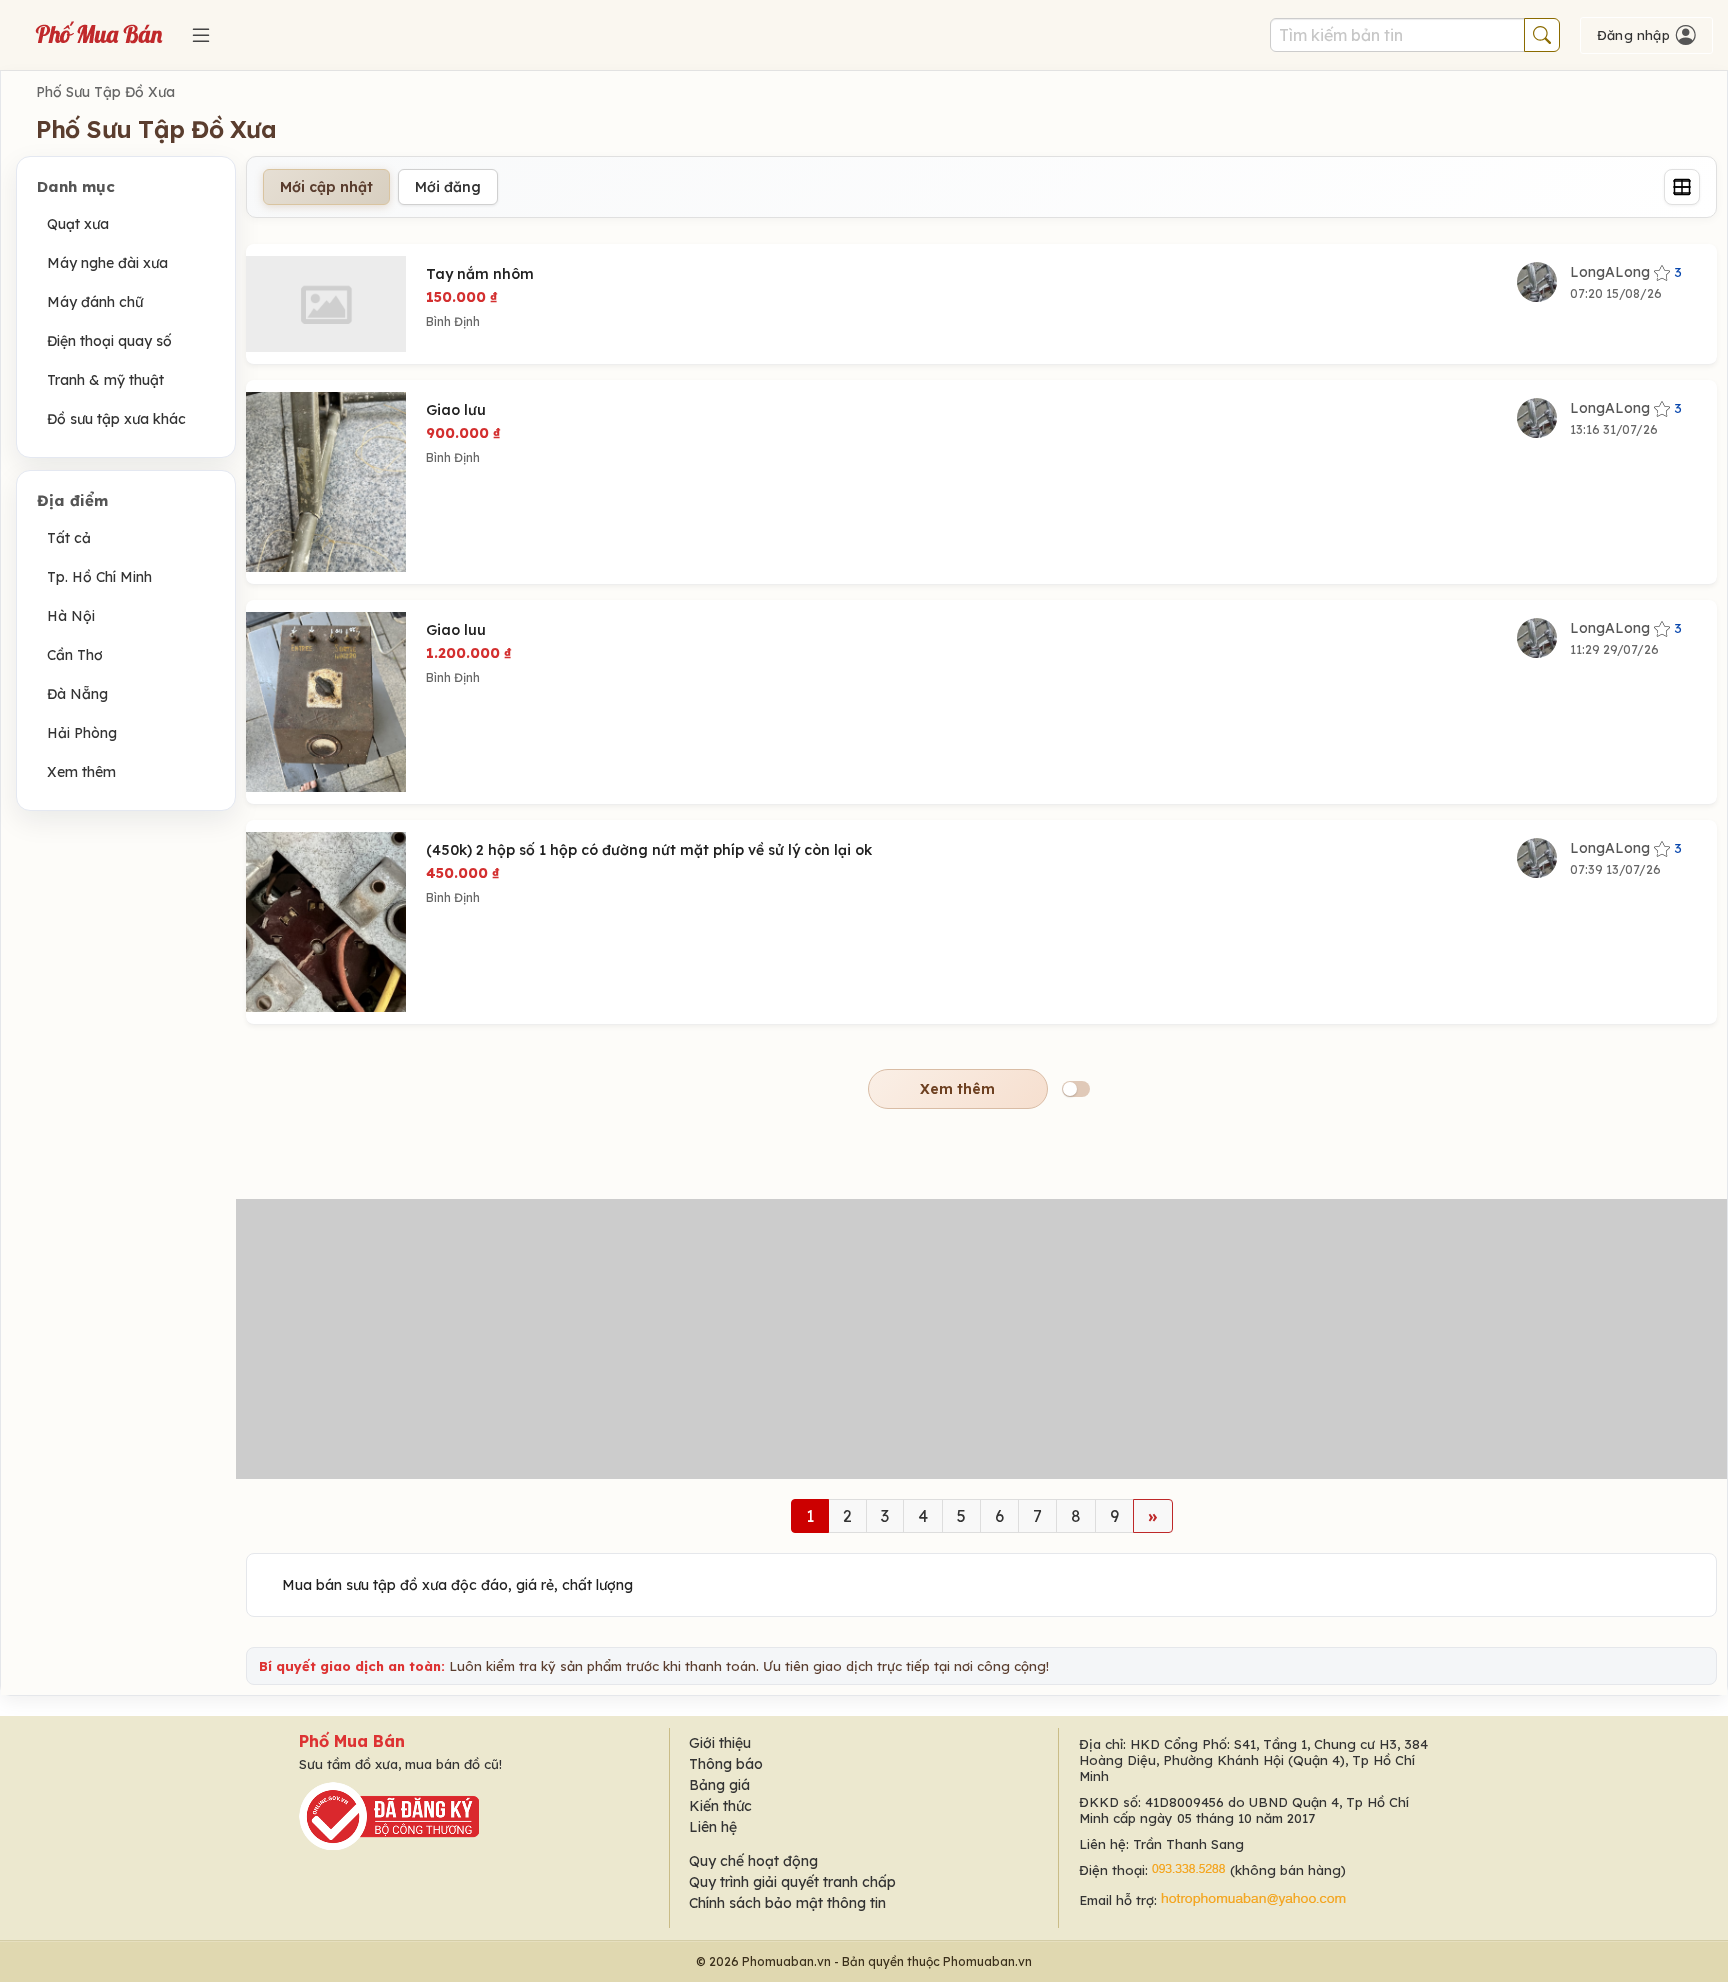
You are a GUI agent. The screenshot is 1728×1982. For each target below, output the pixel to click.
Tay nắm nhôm (480, 274)
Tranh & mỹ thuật (105, 380)
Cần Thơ (75, 655)
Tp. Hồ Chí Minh (99, 577)
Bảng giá (719, 1785)
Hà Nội (71, 616)
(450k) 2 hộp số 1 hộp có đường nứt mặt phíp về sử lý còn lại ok (649, 850)
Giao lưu (456, 410)
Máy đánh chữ (95, 302)
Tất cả (69, 538)
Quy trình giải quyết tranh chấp (792, 1882)
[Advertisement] (982, 1339)
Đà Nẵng (77, 694)
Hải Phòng (82, 733)
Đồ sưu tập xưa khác (116, 419)
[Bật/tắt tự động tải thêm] (1076, 1089)
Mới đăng (448, 187)
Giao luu (456, 630)
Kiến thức (720, 1806)
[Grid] (1682, 187)
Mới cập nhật (326, 187)
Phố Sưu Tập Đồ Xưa (105, 92)
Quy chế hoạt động (753, 1861)
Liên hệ (713, 1827)
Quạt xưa (78, 224)
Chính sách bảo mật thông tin (787, 1903)
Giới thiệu (720, 1743)
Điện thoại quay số (109, 341)
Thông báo (726, 1764)
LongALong (1626, 272)
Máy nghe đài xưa (107, 263)
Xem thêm (81, 772)
